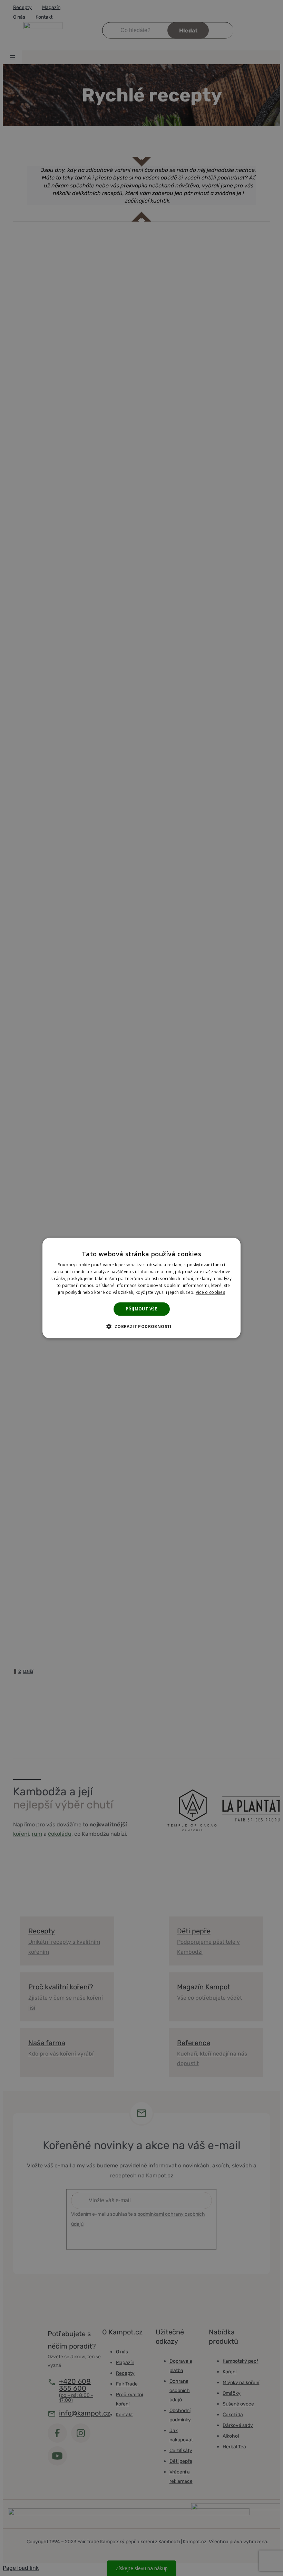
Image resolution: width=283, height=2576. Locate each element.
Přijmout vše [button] (141, 1309)
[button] (141, 1326)
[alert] (141, 1288)
